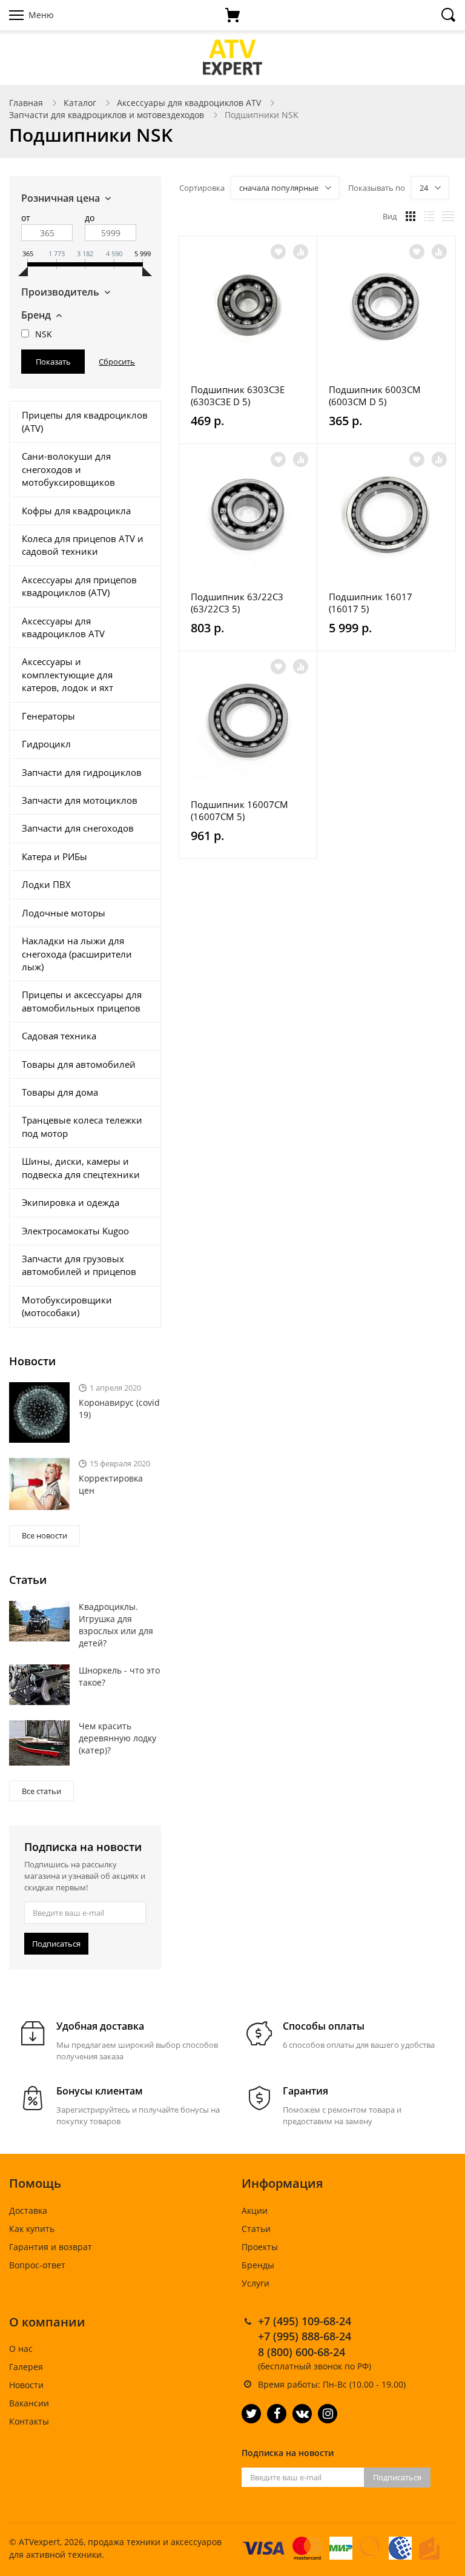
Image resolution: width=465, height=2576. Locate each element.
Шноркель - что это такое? (119, 1676)
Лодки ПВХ (46, 884)
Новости (26, 2385)
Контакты (29, 2421)
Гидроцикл (46, 744)
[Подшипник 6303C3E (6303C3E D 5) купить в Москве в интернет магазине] (248, 308)
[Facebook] (277, 2414)
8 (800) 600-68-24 (302, 2352)
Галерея (26, 2367)
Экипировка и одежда (71, 1202)
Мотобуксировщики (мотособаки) (67, 1306)
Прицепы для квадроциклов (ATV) (85, 421)
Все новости (45, 1535)
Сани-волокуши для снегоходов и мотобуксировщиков (68, 469)
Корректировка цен (111, 1484)
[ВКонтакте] (302, 2414)
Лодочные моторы (64, 913)
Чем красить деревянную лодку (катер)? (117, 1738)
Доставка (28, 2210)
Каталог (80, 103)
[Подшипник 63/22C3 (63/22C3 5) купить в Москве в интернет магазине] (248, 515)
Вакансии (29, 2403)
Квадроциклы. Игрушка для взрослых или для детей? (116, 1625)
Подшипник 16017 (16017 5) (371, 603)
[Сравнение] (301, 252)
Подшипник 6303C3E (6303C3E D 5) (238, 396)
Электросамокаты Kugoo (75, 1231)
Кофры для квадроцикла (76, 511)
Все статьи (41, 1791)
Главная (26, 103)
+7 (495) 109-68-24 (305, 2321)
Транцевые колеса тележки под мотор (82, 1126)
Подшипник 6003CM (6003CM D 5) (375, 396)
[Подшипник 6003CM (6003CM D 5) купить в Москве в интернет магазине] (386, 308)
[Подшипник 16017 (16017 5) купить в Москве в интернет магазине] (386, 515)
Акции (255, 2210)
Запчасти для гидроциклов (82, 772)
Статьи (256, 2229)
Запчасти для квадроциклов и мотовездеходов (107, 115)
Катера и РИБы (54, 856)
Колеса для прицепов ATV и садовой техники (83, 545)
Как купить (32, 2229)
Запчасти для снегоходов (78, 828)
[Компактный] (448, 216)
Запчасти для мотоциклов (80, 800)
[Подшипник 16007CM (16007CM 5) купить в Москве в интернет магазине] (248, 723)
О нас (21, 2349)
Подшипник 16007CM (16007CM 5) (239, 810)
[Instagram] (328, 2414)
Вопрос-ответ (37, 2265)
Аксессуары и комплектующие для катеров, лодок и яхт (68, 674)
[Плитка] (411, 216)
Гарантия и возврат (51, 2247)
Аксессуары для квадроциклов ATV (189, 103)
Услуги (256, 2283)
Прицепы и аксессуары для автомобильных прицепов (82, 1001)
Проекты (260, 2247)
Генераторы (48, 716)
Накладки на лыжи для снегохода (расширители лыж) (77, 954)
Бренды (258, 2265)
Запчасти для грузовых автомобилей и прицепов (79, 1265)
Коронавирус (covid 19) (119, 1409)
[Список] (429, 216)
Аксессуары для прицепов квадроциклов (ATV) (79, 586)
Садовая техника (59, 1036)
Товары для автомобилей (79, 1064)
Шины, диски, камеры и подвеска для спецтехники (81, 1167)
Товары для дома (60, 1092)
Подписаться (56, 1944)
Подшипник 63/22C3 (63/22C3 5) (237, 603)
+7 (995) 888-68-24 (305, 2336)
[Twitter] (251, 2414)
